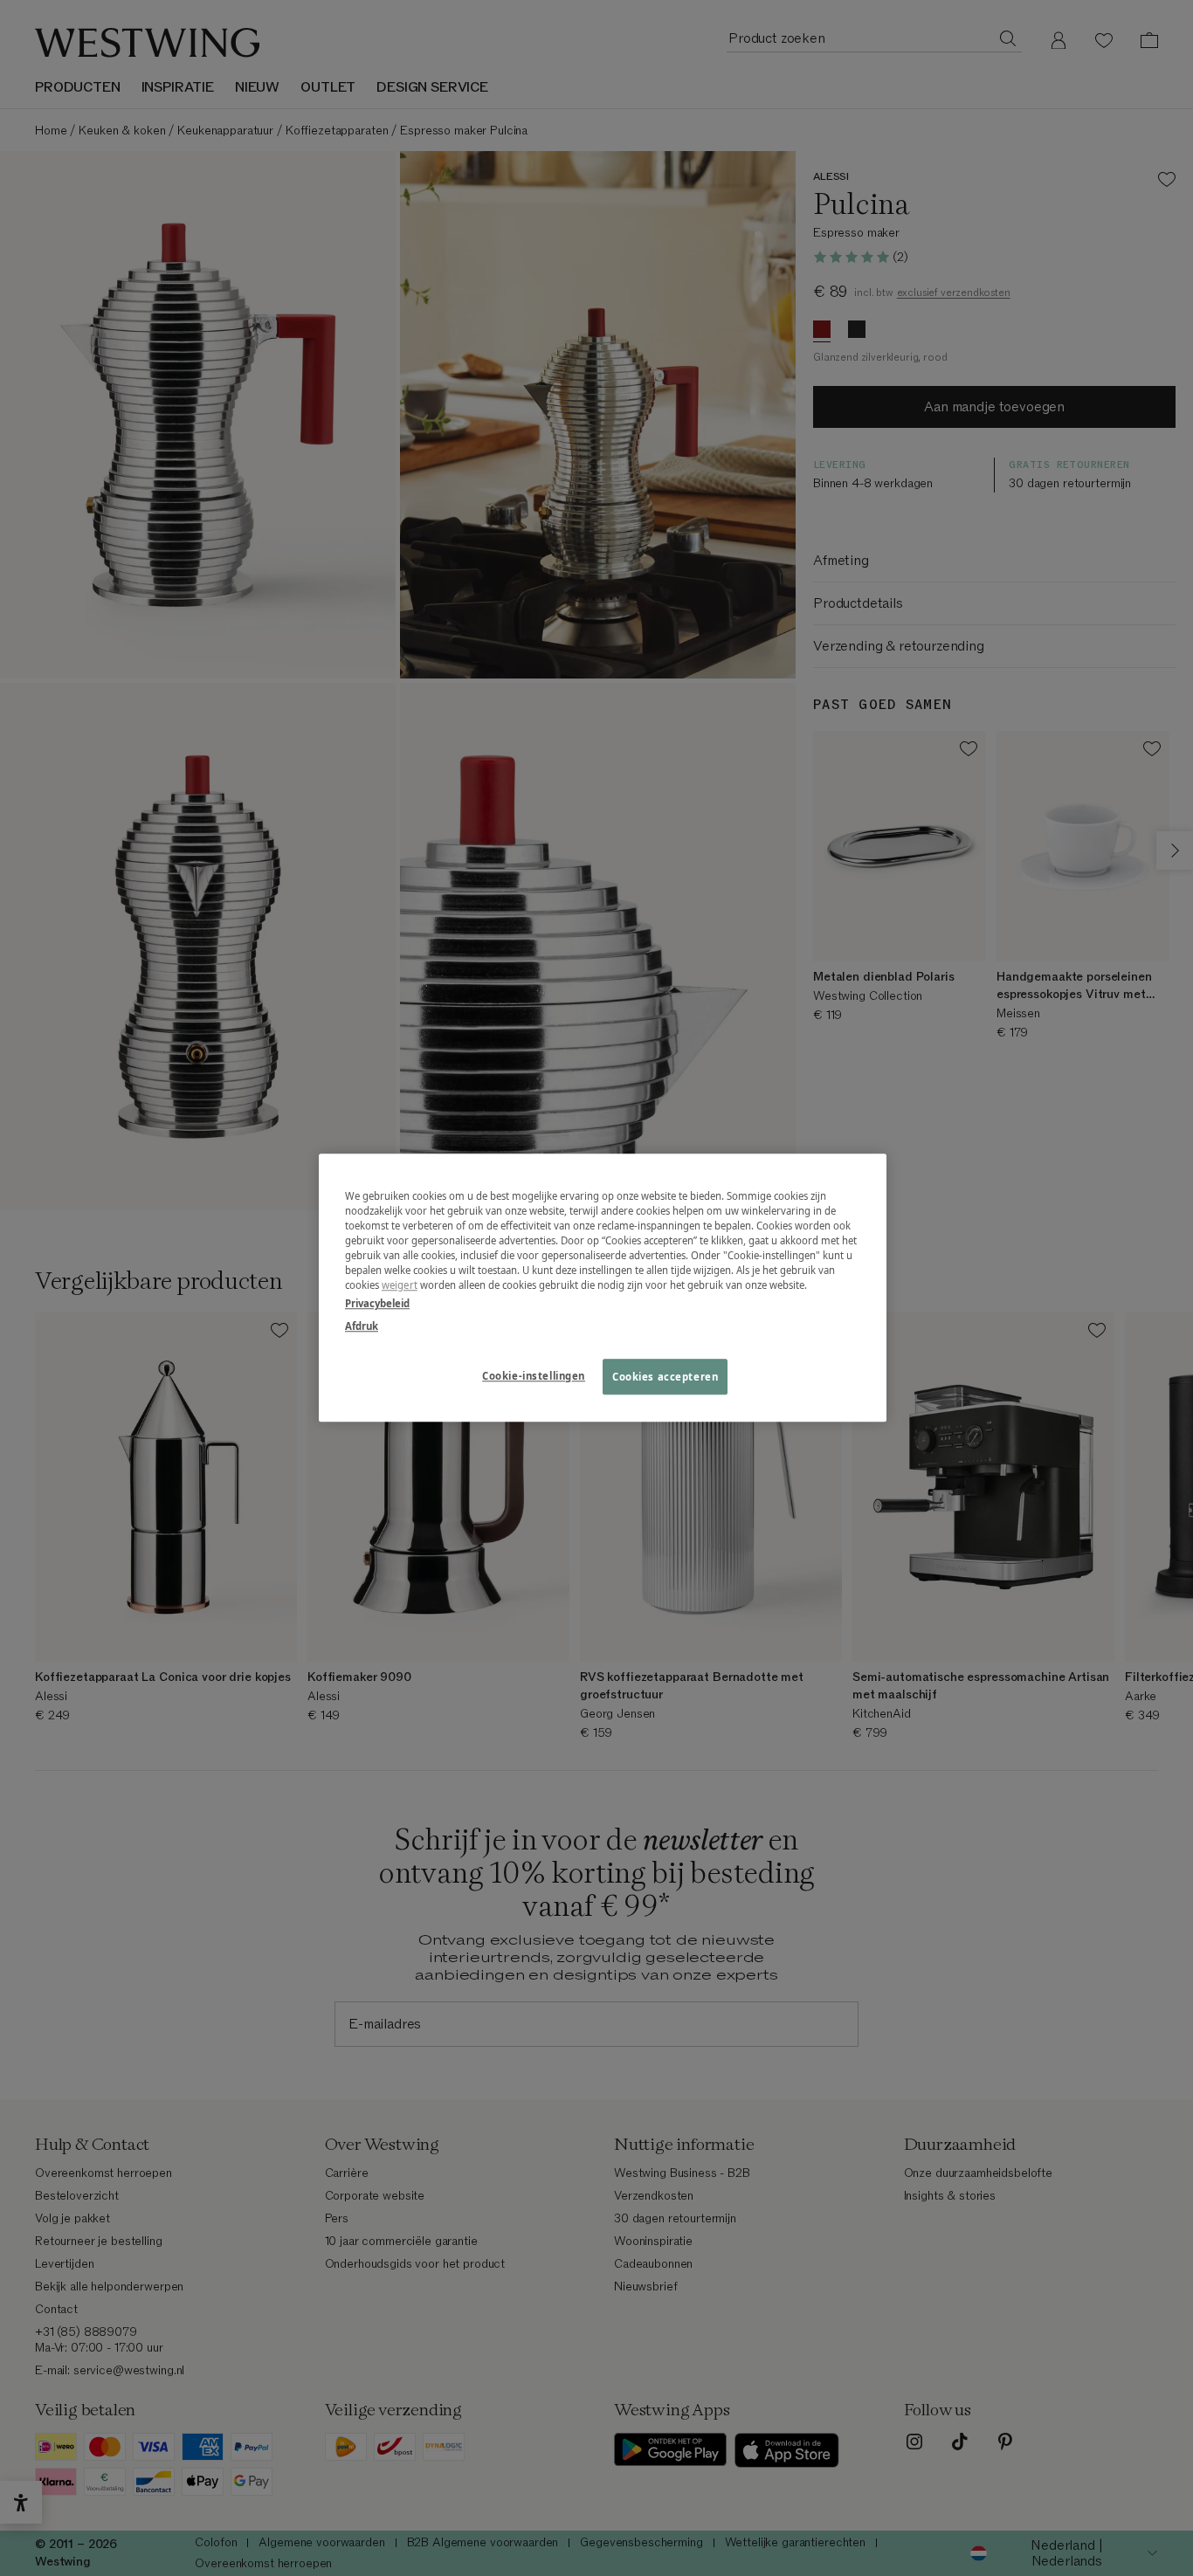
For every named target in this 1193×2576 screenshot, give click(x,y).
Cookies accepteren (665, 1377)
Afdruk (362, 1326)
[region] (603, 1288)
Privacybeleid (377, 1304)
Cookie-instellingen (534, 1376)
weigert (400, 1286)
